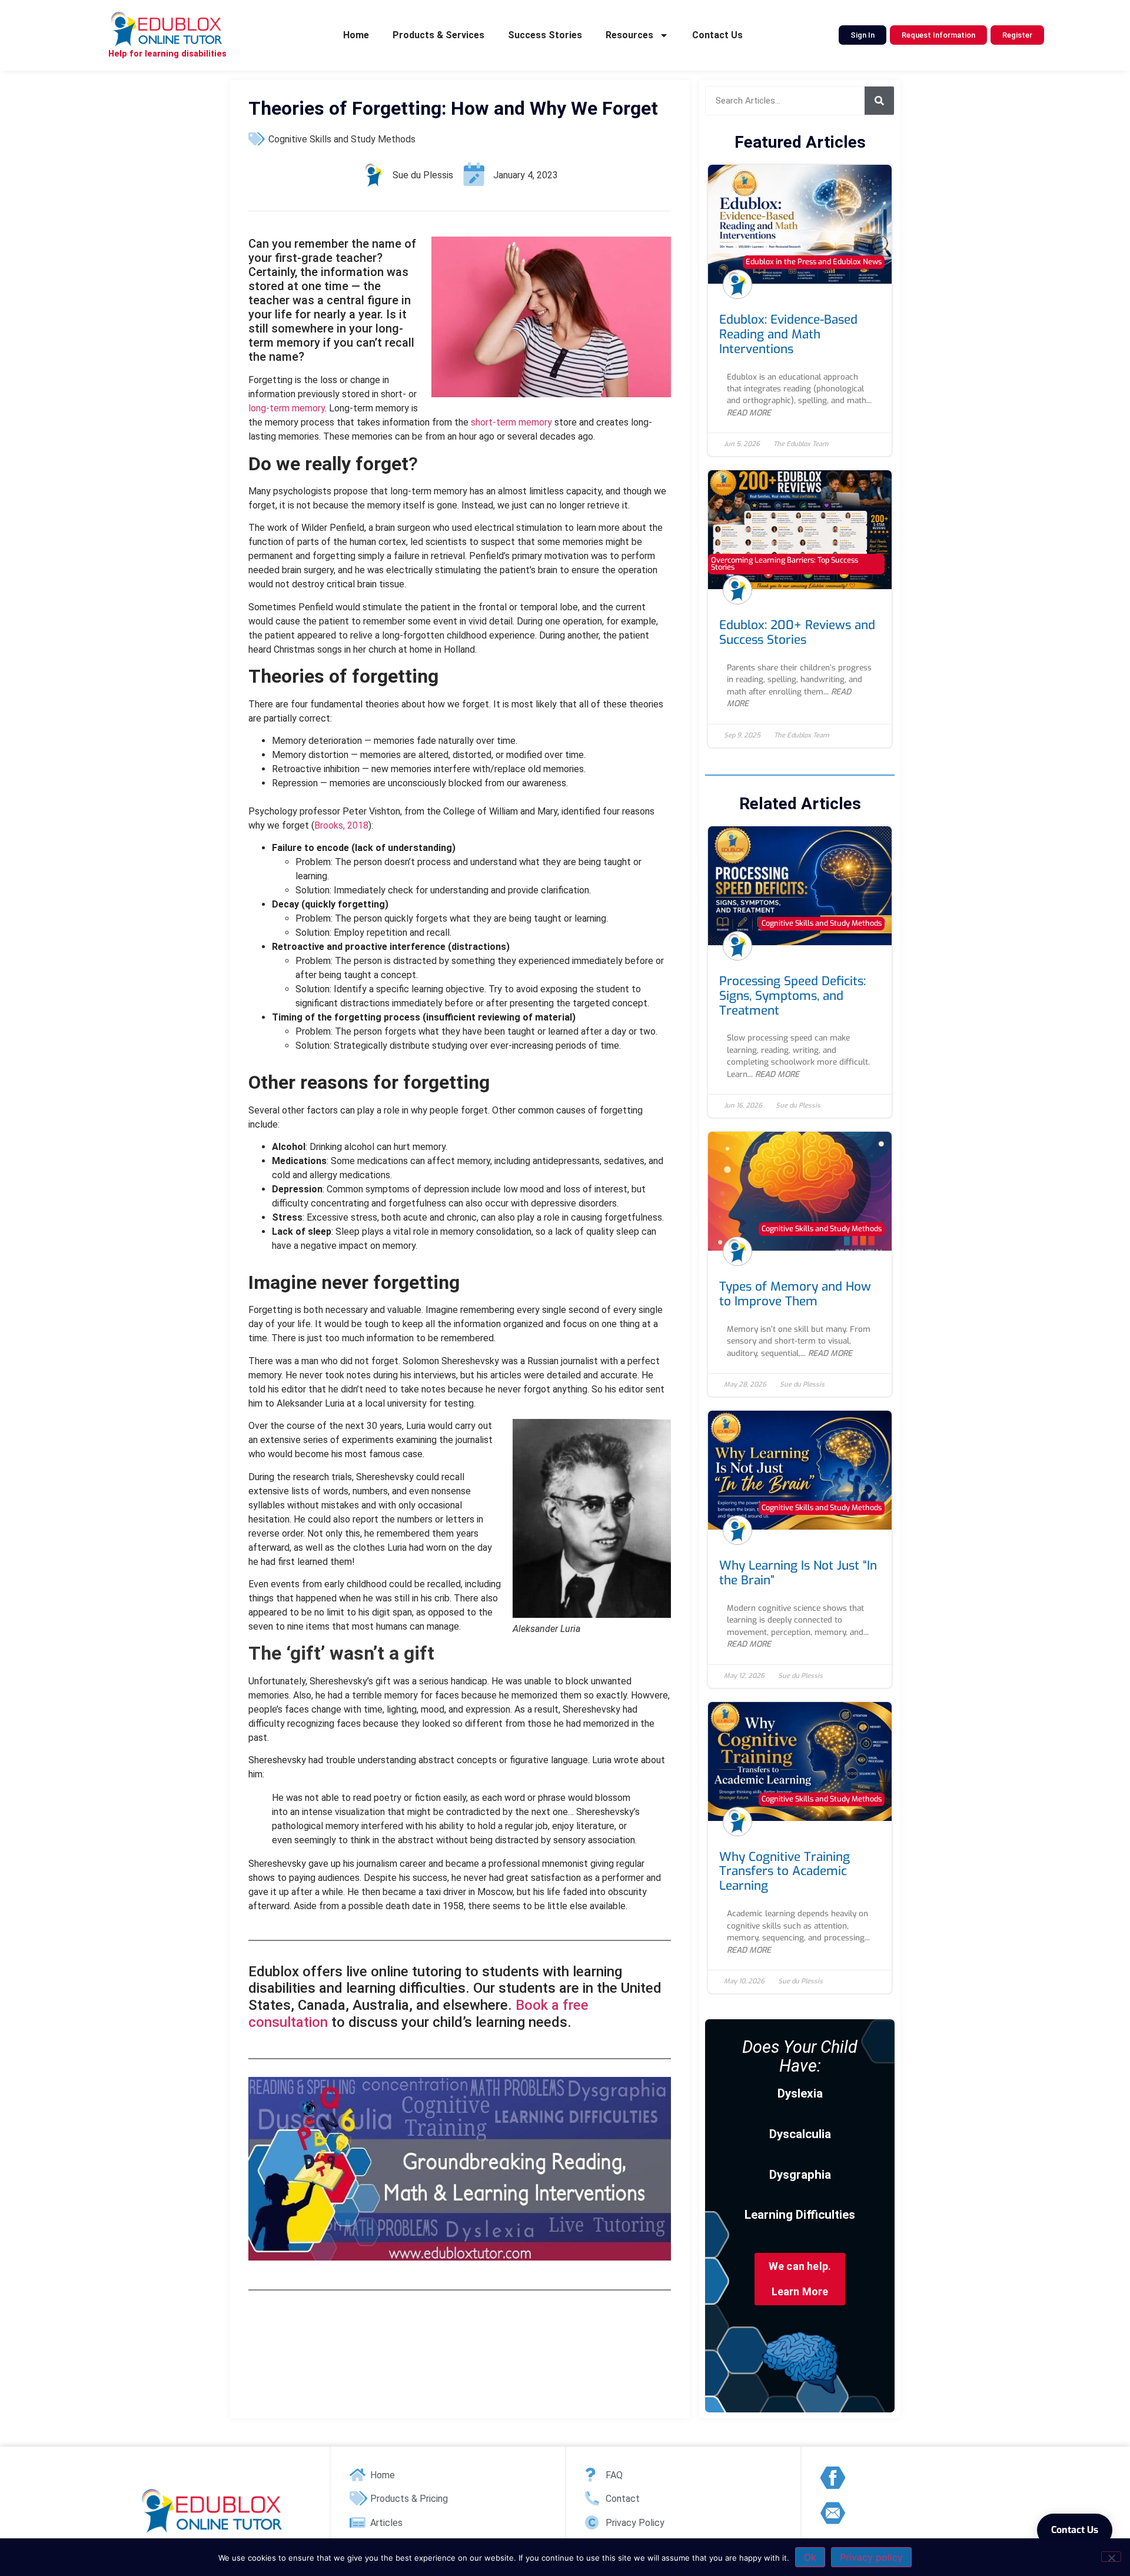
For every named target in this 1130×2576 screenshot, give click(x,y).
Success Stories (545, 35)
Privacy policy (871, 2557)
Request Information (938, 35)
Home (356, 35)
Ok (810, 2557)
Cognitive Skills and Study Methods (342, 139)
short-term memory (513, 422)
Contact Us (717, 35)
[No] (1111, 2557)
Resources (629, 35)
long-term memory (287, 408)
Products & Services (438, 35)
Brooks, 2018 (341, 825)
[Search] (879, 101)
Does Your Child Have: (800, 2056)
